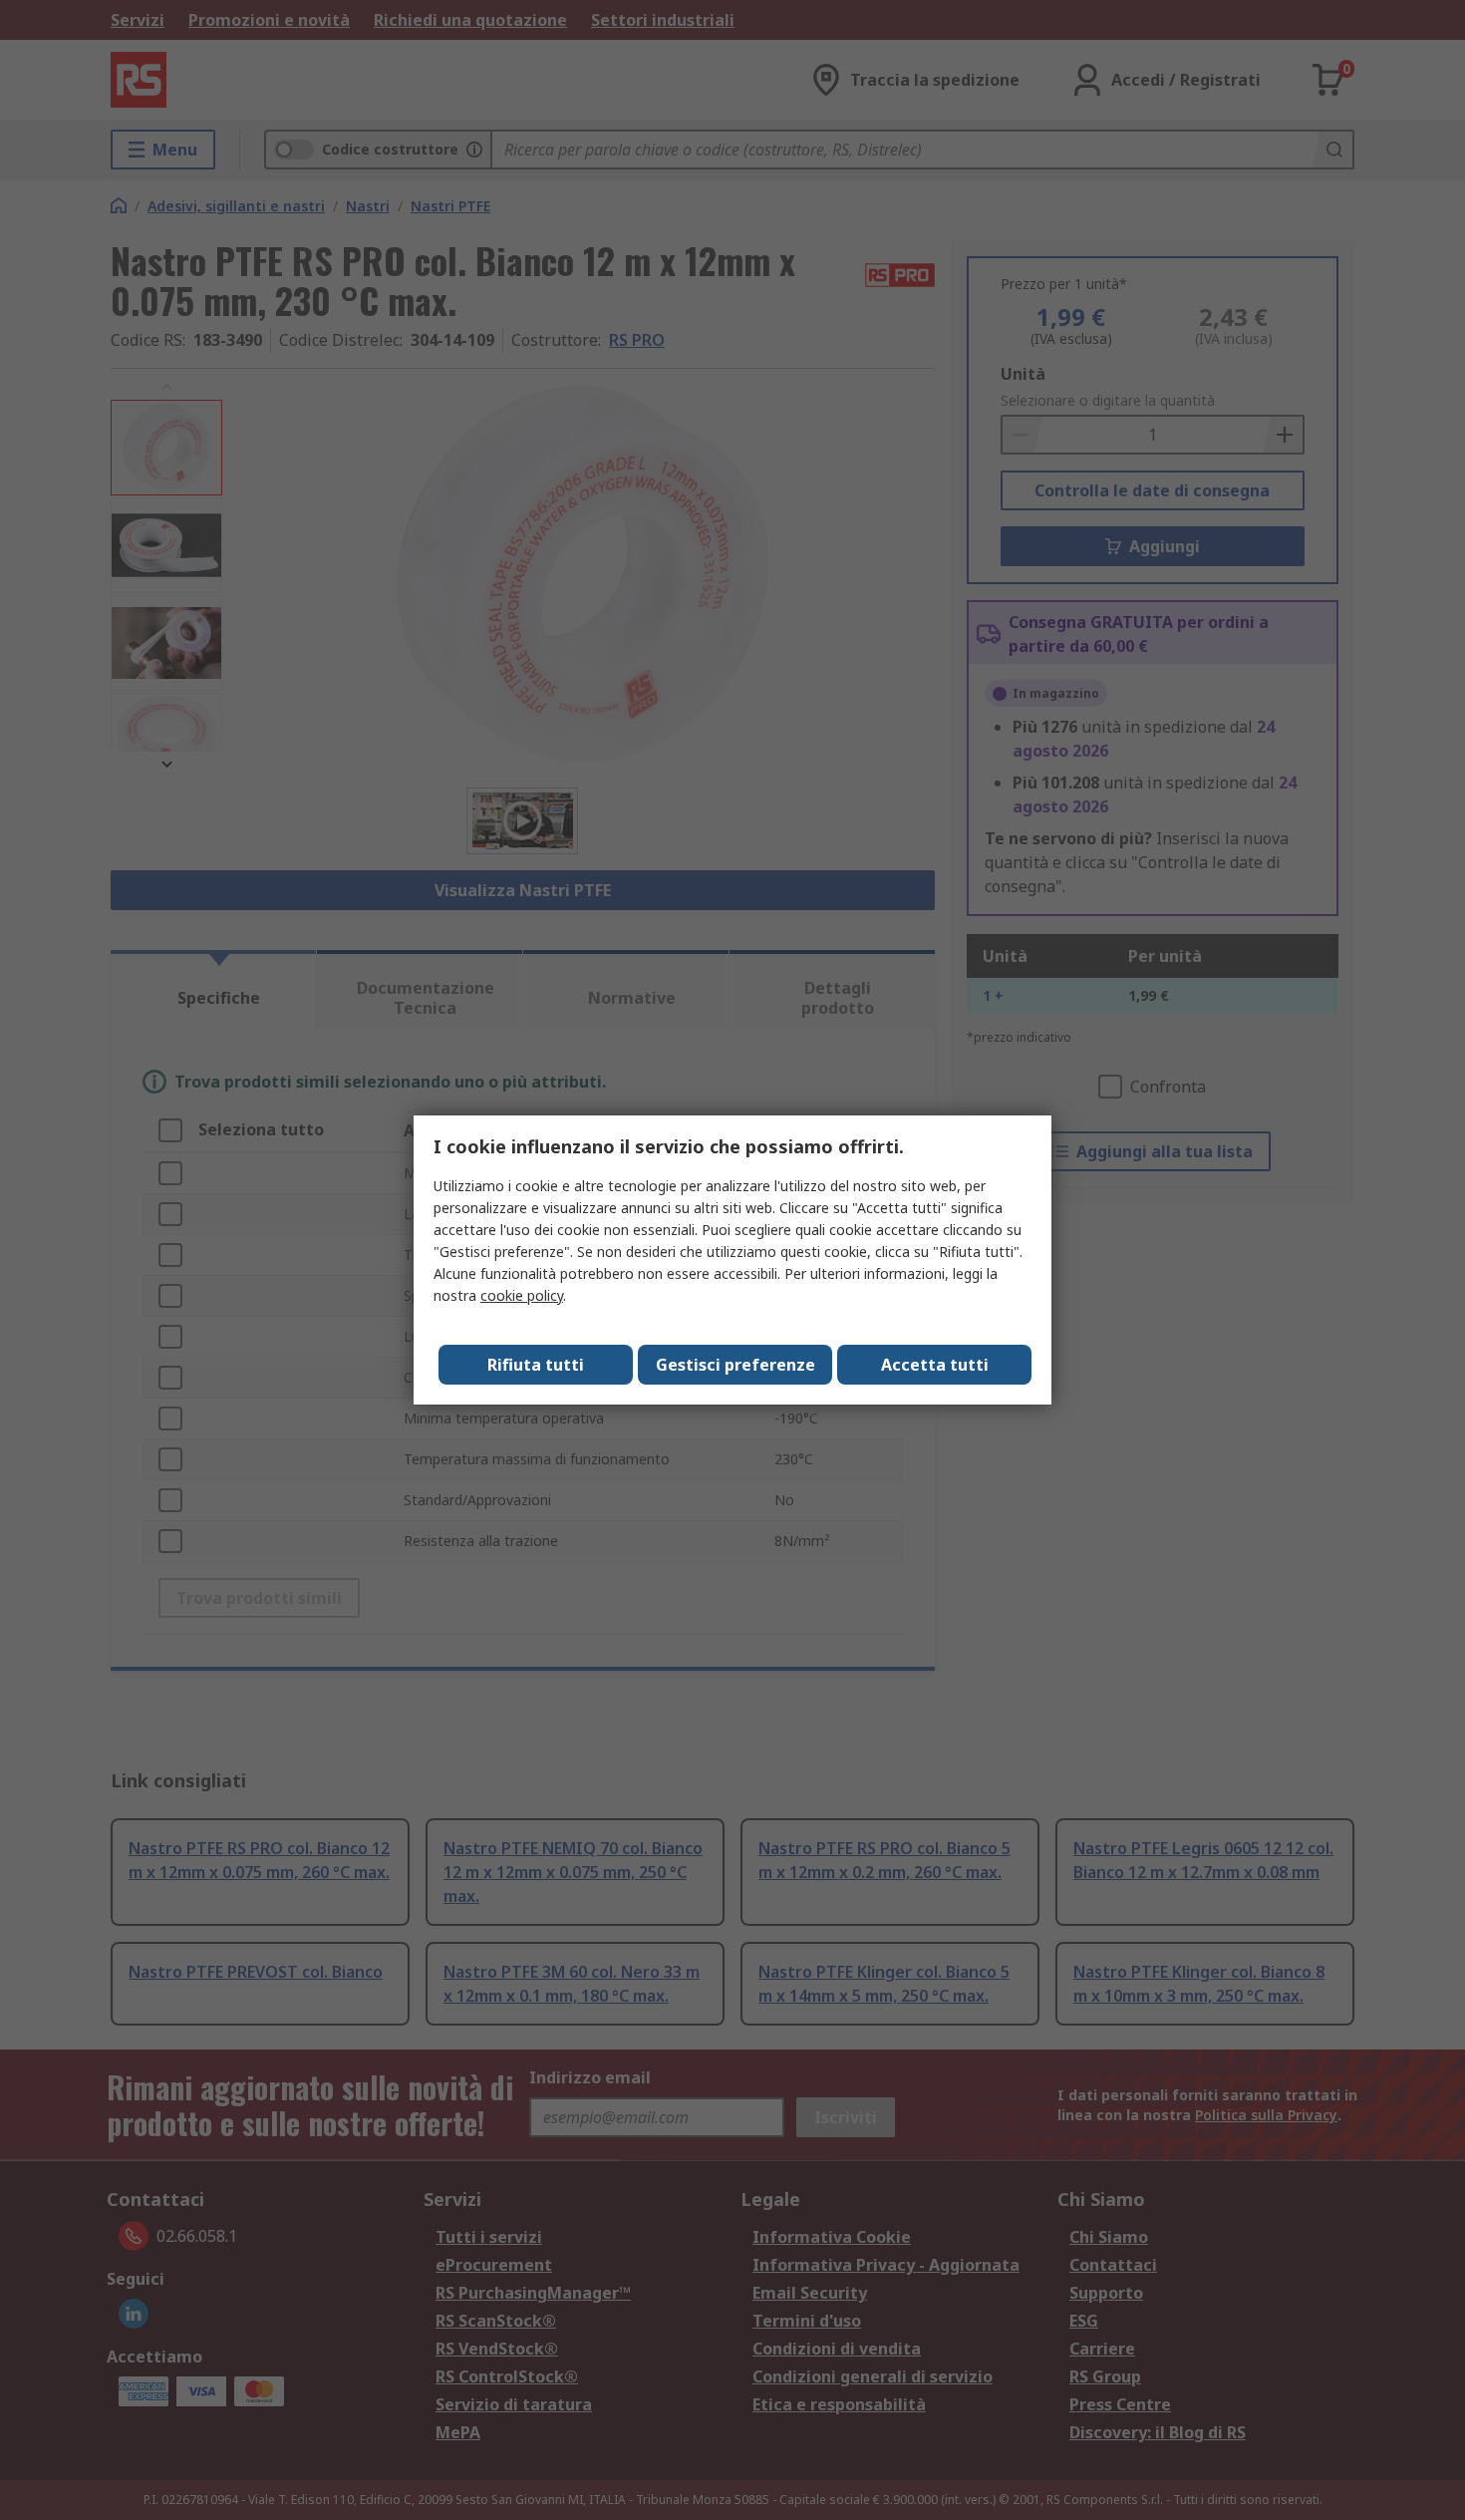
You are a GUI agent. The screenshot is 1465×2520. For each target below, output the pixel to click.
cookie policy (522, 1295)
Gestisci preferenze (735, 1365)
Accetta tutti (935, 1365)
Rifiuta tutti (536, 1365)
